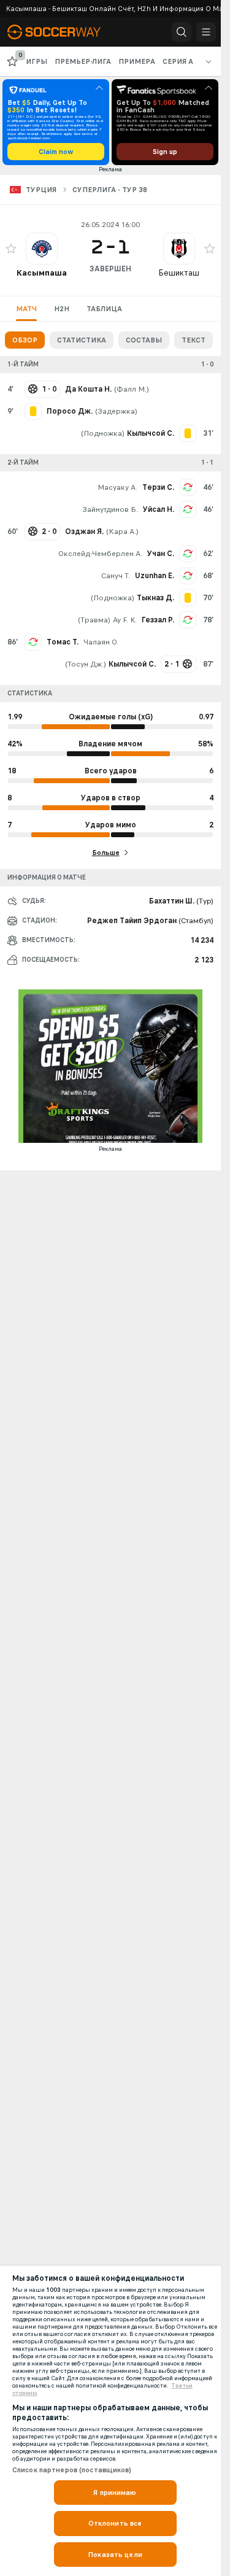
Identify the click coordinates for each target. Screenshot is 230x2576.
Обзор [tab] (25, 340)
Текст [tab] (194, 340)
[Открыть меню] (206, 32)
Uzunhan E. (155, 576)
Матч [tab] (26, 309)
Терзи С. (158, 487)
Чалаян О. (101, 642)
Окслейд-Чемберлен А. (100, 554)
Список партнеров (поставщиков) (72, 2470)
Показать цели (115, 2555)
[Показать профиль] (42, 249)
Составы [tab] (144, 340)
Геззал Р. (158, 620)
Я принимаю (115, 2493)
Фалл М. (132, 389)
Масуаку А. (117, 487)
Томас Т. (63, 642)
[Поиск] (182, 32)
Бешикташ (179, 273)
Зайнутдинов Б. (110, 509)
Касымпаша (42, 273)
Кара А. (122, 532)
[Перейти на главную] (63, 32)
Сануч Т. (116, 576)
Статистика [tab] (82, 340)
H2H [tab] (62, 309)
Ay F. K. (125, 620)
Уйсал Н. (159, 509)
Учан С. (161, 554)
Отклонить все (115, 2523)
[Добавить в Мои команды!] (11, 249)
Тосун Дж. (86, 664)
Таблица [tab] (104, 309)
